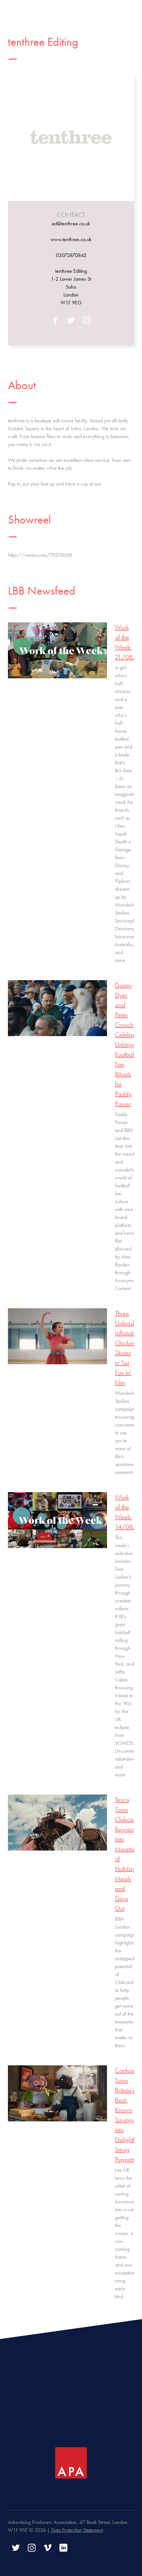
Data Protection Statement (77, 2530)
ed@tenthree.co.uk (71, 224)
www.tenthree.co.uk (71, 239)
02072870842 (71, 255)
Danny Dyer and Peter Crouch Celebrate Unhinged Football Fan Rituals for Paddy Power (128, 1044)
